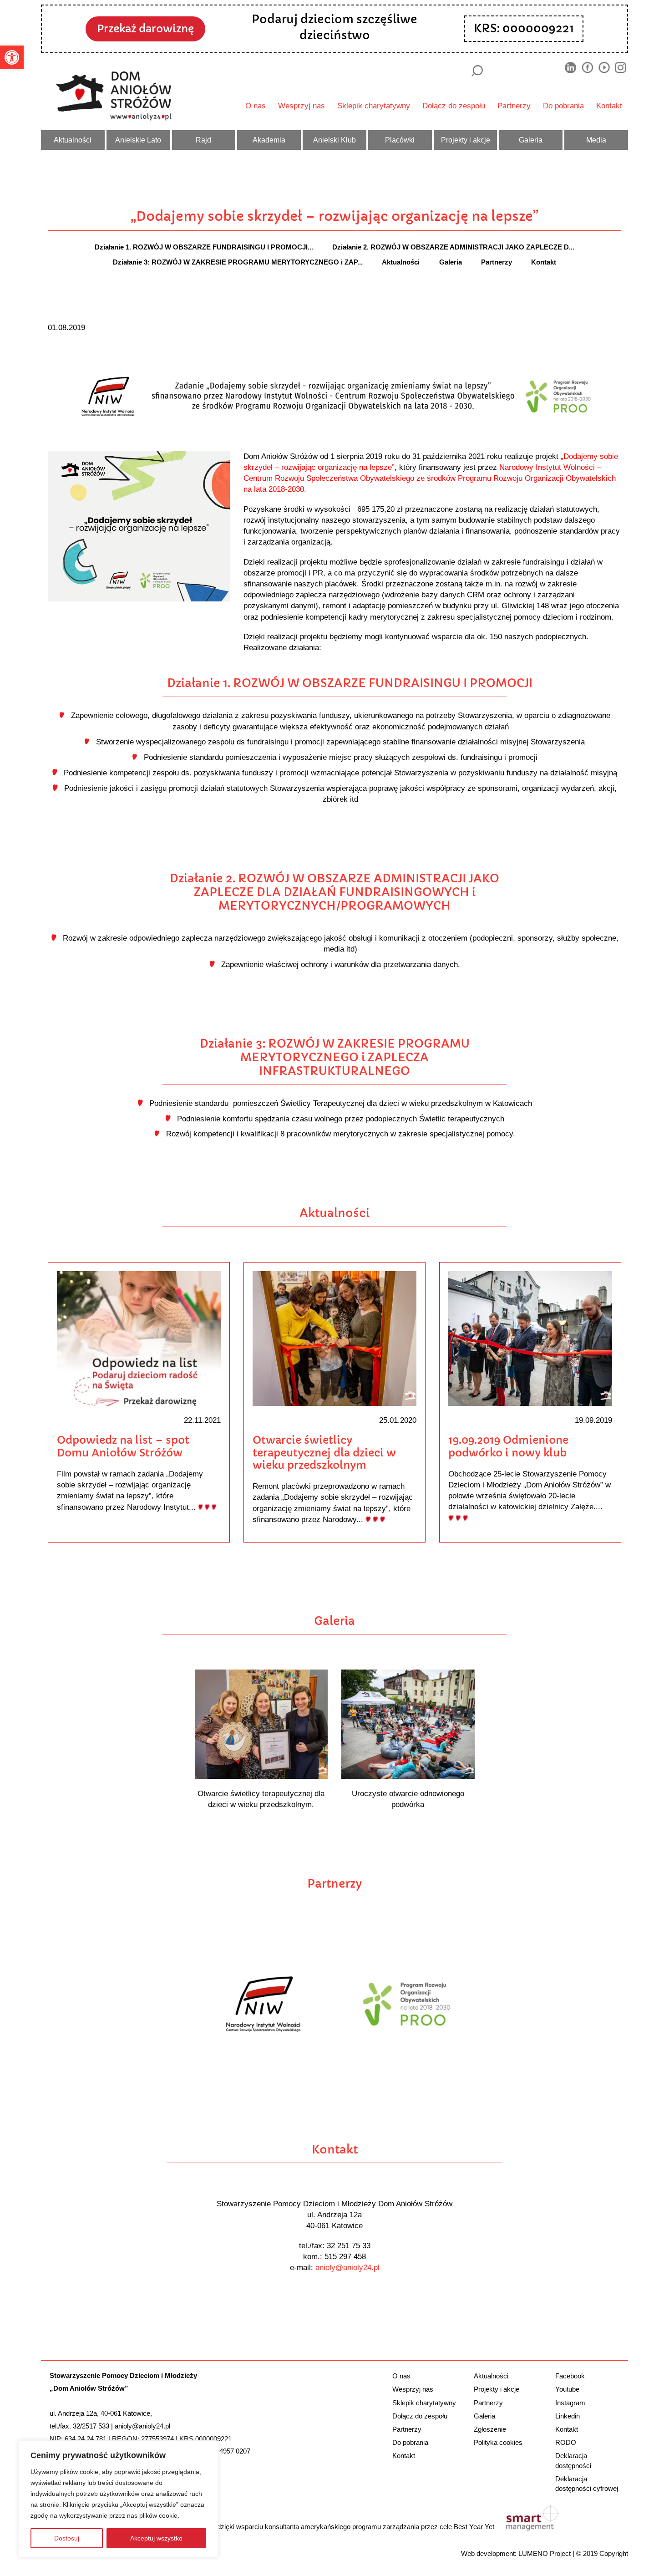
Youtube (567, 2389)
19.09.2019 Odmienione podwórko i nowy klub (508, 1446)
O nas (256, 106)
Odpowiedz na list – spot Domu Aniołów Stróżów (123, 1446)
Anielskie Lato (138, 140)
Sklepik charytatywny (374, 106)
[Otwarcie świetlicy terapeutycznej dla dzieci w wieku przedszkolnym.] (261, 1723)
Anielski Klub (334, 140)
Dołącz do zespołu (454, 106)
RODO (566, 2442)
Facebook (570, 2376)
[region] (118, 2499)
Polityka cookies (498, 2442)
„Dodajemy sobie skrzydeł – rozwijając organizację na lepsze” (334, 216)
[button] (12, 57)
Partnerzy (514, 106)
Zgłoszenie (490, 2429)
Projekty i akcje (466, 140)
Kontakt (609, 106)
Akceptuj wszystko (156, 2538)
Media (596, 140)
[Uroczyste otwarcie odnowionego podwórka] (408, 1723)
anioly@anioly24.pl (347, 2267)
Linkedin (568, 2416)
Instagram (570, 2403)
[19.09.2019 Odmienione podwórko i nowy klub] (530, 1338)
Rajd (203, 140)
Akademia (269, 140)
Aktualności (73, 140)
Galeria (531, 140)
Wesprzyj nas (302, 106)
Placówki (400, 140)
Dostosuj (67, 2538)
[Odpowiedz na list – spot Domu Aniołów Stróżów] (139, 1338)
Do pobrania (563, 106)
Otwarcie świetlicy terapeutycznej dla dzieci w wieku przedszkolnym (324, 1453)
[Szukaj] (477, 71)
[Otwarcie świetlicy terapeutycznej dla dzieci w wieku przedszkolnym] (334, 1338)
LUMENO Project (545, 2553)
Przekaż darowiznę (145, 29)
